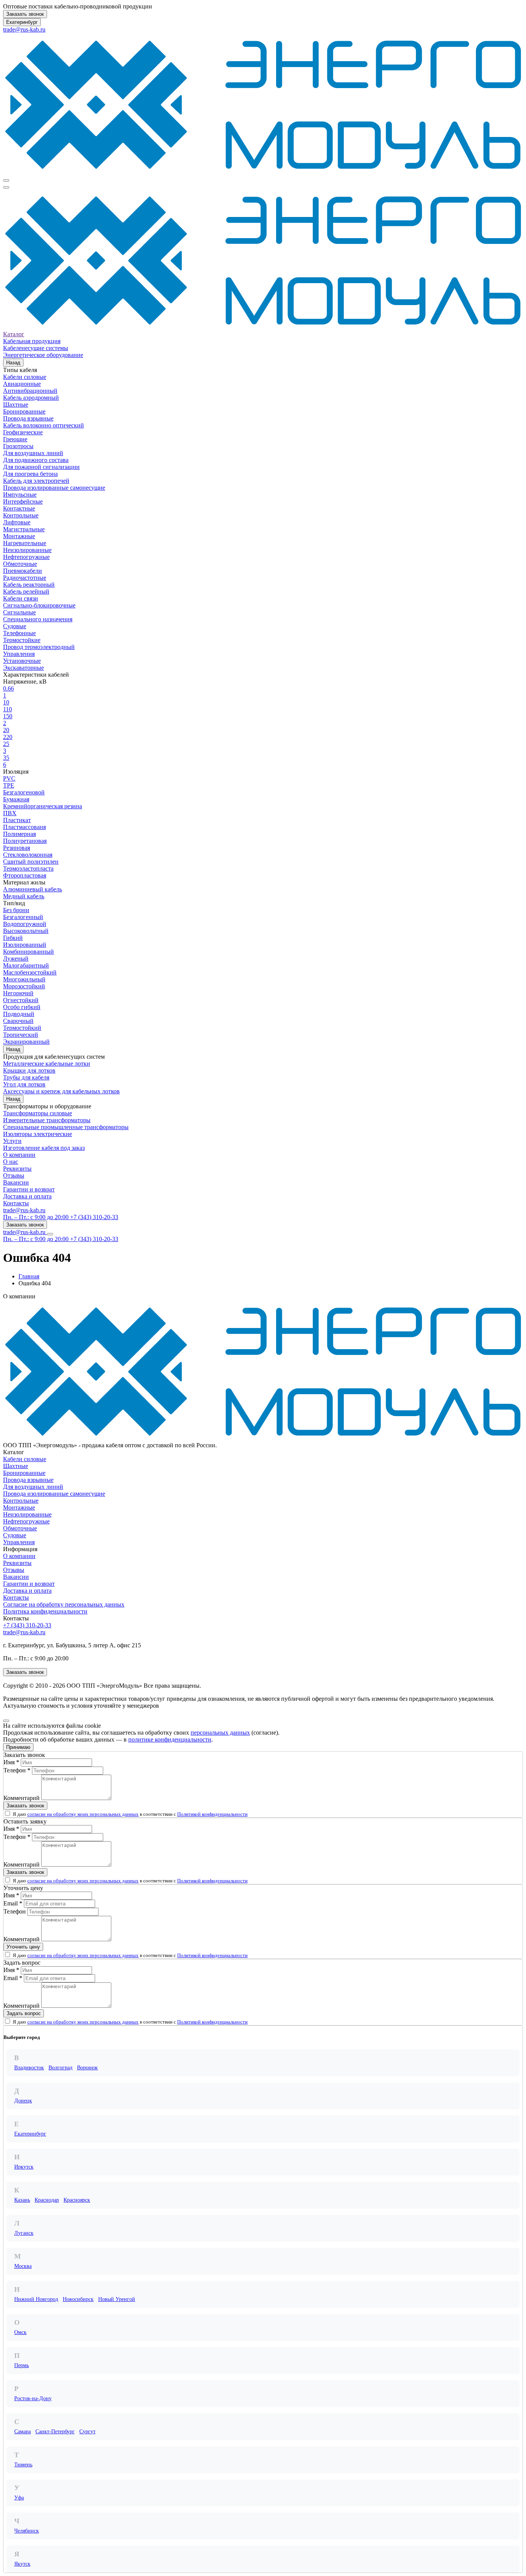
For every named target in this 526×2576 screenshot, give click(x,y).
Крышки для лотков (29, 1070)
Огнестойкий (21, 1000)
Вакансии (16, 1182)
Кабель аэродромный (31, 398)
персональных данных (220, 1733)
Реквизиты (17, 1169)
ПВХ (10, 813)
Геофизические (23, 432)
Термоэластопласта (28, 868)
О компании (19, 1155)
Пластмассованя (24, 827)
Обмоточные (20, 564)
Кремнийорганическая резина (43, 806)
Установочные (22, 661)
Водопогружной (25, 924)
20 (6, 730)
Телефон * (17, 1770)
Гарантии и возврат (29, 1189)
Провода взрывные (28, 418)
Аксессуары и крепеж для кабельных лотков (61, 1091)
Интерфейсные (23, 501)
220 (8, 737)
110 (8, 709)
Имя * (11, 1762)
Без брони (16, 910)
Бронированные (24, 411)
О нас (11, 1162)
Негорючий (18, 993)
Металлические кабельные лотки (47, 1064)
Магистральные (24, 529)
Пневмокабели (23, 571)
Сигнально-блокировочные (39, 605)
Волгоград (60, 2068)
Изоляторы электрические (38, 1134)
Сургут (87, 2432)
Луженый (16, 958)
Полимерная (19, 834)
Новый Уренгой (117, 2299)
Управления (19, 654)
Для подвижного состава (36, 460)
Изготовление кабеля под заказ (44, 1148)
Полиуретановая (25, 841)
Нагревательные (25, 543)
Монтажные (19, 536)
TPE (9, 785)
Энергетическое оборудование (43, 355)
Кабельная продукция (32, 341)
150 (8, 716)
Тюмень (23, 2465)
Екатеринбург (22, 22)
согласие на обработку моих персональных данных (83, 1814)
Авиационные (22, 384)
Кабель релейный (26, 591)
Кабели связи (21, 598)
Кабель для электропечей (36, 481)
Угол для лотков (24, 1084)
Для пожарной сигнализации (41, 467)
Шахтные (16, 405)
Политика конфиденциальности (45, 1611)
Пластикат (17, 820)
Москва (23, 2266)
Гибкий (13, 938)
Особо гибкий (22, 1007)
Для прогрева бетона (30, 474)
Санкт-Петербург (55, 2432)
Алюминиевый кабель (33, 889)
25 (6, 744)
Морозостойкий (24, 986)
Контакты (16, 1203)
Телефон (15, 1911)
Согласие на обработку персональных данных (64, 1604)
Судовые (15, 626)
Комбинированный (28, 952)
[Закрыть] (6, 1721)
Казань (22, 2200)
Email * (13, 1903)
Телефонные (19, 633)
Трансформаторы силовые (38, 1113)
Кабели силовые (25, 377)
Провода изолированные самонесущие (54, 488)
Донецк (23, 2101)
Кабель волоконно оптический (44, 425)
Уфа (19, 2498)
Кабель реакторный (29, 585)
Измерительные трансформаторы (47, 1120)
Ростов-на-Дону (33, 2398)
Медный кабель (24, 896)
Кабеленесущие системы (36, 348)
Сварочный (18, 1021)
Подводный (19, 1014)
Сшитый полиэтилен (31, 862)
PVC (9, 778)
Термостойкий (22, 1028)
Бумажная (16, 799)
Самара (23, 2432)
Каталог (14, 334)
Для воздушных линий (33, 453)
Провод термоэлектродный (39, 647)
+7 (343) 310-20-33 (27, 1625)
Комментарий (22, 1798)
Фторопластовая (25, 875)
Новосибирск (78, 2299)
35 (6, 758)
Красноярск (77, 2200)
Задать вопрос (24, 2013)
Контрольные (21, 515)
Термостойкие (22, 640)
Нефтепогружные (26, 557)
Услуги (12, 1141)
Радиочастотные (25, 578)
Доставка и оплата (27, 1196)
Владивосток (29, 2068)
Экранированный (26, 1042)
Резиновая (17, 848)
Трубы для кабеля (26, 1077)
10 (6, 702)
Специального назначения (38, 619)
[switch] (8, 1813)
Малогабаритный (26, 965)
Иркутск (24, 2167)
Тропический (21, 1035)
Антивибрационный (30, 391)
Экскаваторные (23, 668)
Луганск (24, 2233)
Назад (13, 363)
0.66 (8, 688)
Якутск (22, 2564)
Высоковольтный (26, 931)
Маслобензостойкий (30, 972)
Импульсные (20, 495)
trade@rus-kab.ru (24, 29)
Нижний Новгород (36, 2299)
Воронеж (87, 2068)
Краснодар (47, 2200)
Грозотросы (18, 446)
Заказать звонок (25, 14)
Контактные (19, 508)
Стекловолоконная (28, 855)
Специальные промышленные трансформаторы (66, 1127)
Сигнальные (19, 612)
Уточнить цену (23, 1947)
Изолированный (25, 945)
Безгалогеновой (24, 792)
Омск (20, 2332)
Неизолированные (27, 550)
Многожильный (24, 979)
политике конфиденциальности (170, 1739)
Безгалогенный (23, 917)
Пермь (22, 2365)
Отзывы (14, 1175)
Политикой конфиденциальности (212, 1814)
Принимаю (18, 1747)
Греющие (15, 439)
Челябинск (27, 2531)
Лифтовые (17, 522)
